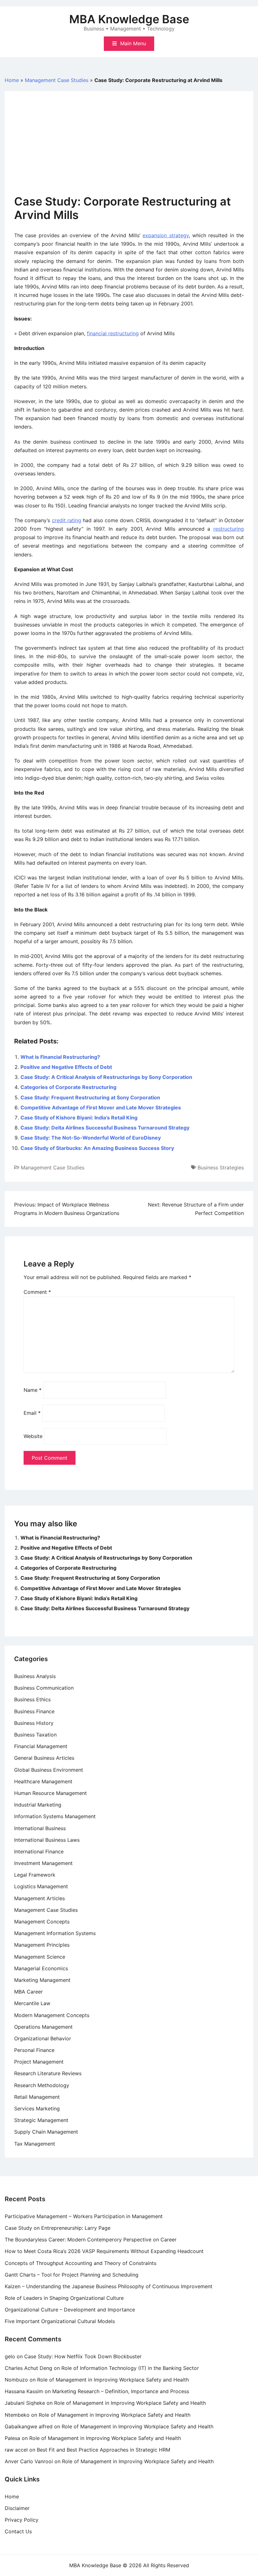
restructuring (229, 529)
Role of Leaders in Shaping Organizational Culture (64, 2298)
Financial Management (41, 1746)
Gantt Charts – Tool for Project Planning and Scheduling (72, 2275)
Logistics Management (41, 1886)
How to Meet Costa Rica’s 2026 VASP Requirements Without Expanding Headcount (104, 2251)
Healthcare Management (43, 1781)
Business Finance (34, 1711)
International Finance (39, 1851)
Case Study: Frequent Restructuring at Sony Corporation (90, 1097)
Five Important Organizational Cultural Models (60, 2321)
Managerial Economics (41, 1968)
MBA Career (28, 1992)
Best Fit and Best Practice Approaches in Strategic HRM (104, 2450)
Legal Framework (35, 1875)
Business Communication (44, 1688)
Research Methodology (42, 2085)
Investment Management (43, 1863)
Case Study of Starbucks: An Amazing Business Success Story (97, 1148)
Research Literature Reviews (48, 2073)
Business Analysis (35, 1676)
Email (32, 1413)
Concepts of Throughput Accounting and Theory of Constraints (81, 2263)
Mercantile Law (32, 2003)
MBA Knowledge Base (129, 19)
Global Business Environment (49, 1770)
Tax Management (35, 2144)
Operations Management (43, 2027)
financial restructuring (113, 333)
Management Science (40, 1957)
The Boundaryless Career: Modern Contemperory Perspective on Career (91, 2240)
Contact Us (18, 2531)
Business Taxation (35, 1735)
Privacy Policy (22, 2520)
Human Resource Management (50, 1793)
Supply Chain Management (46, 2132)
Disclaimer (17, 2508)
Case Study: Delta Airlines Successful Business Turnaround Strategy (105, 1128)
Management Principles (42, 1945)
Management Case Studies (57, 80)
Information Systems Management (55, 1816)
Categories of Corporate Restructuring (68, 1087)
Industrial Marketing (38, 1805)
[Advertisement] (129, 148)
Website (33, 1436)
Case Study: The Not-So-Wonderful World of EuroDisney (91, 1138)
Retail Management (37, 2097)
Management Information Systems (55, 1933)
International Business (40, 1828)
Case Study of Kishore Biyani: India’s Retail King (79, 1118)
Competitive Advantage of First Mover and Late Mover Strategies (101, 1108)
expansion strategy (165, 235)
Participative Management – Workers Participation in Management (84, 2216)
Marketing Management (42, 1980)
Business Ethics (32, 1699)
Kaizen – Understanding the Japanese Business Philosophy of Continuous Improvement (109, 2286)
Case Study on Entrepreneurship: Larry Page (58, 2228)
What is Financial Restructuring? (60, 1057)
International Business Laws (47, 1840)
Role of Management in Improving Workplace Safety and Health (113, 2380)
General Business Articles (44, 1758)
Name (33, 1390)
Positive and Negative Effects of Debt (66, 1067)
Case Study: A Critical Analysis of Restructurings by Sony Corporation (106, 1077)
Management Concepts (42, 1922)
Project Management (39, 2062)
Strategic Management (41, 2120)
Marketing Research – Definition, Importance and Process (121, 2391)
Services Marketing (37, 2108)
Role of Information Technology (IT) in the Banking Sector (130, 2368)
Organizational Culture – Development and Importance (70, 2310)
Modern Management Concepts (52, 2015)
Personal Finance (34, 2050)
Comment (37, 1292)
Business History (34, 1723)
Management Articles (39, 1898)
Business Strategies (221, 1168)
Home (12, 80)
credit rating (67, 520)
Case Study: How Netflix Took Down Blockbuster (83, 2356)
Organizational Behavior (43, 2038)
